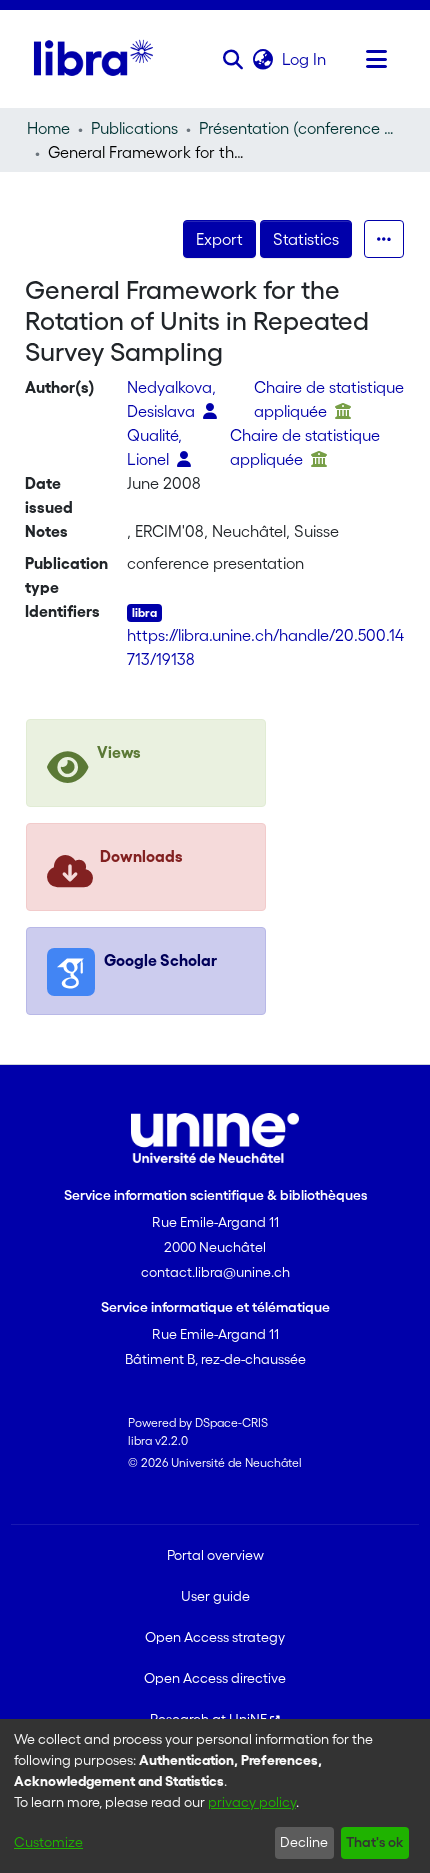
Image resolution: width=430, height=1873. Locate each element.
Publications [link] (134, 128)
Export (219, 239)
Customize (48, 1842)
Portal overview (215, 1555)
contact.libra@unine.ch (215, 1272)
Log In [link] (305, 59)
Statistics (306, 239)
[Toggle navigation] (376, 59)
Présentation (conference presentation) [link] (299, 128)
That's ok (374, 1842)
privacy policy (252, 1802)
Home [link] (48, 128)
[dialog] (215, 1796)
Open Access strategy (215, 1637)
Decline (304, 1842)
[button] (232, 59)
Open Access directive (215, 1678)
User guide (215, 1596)
